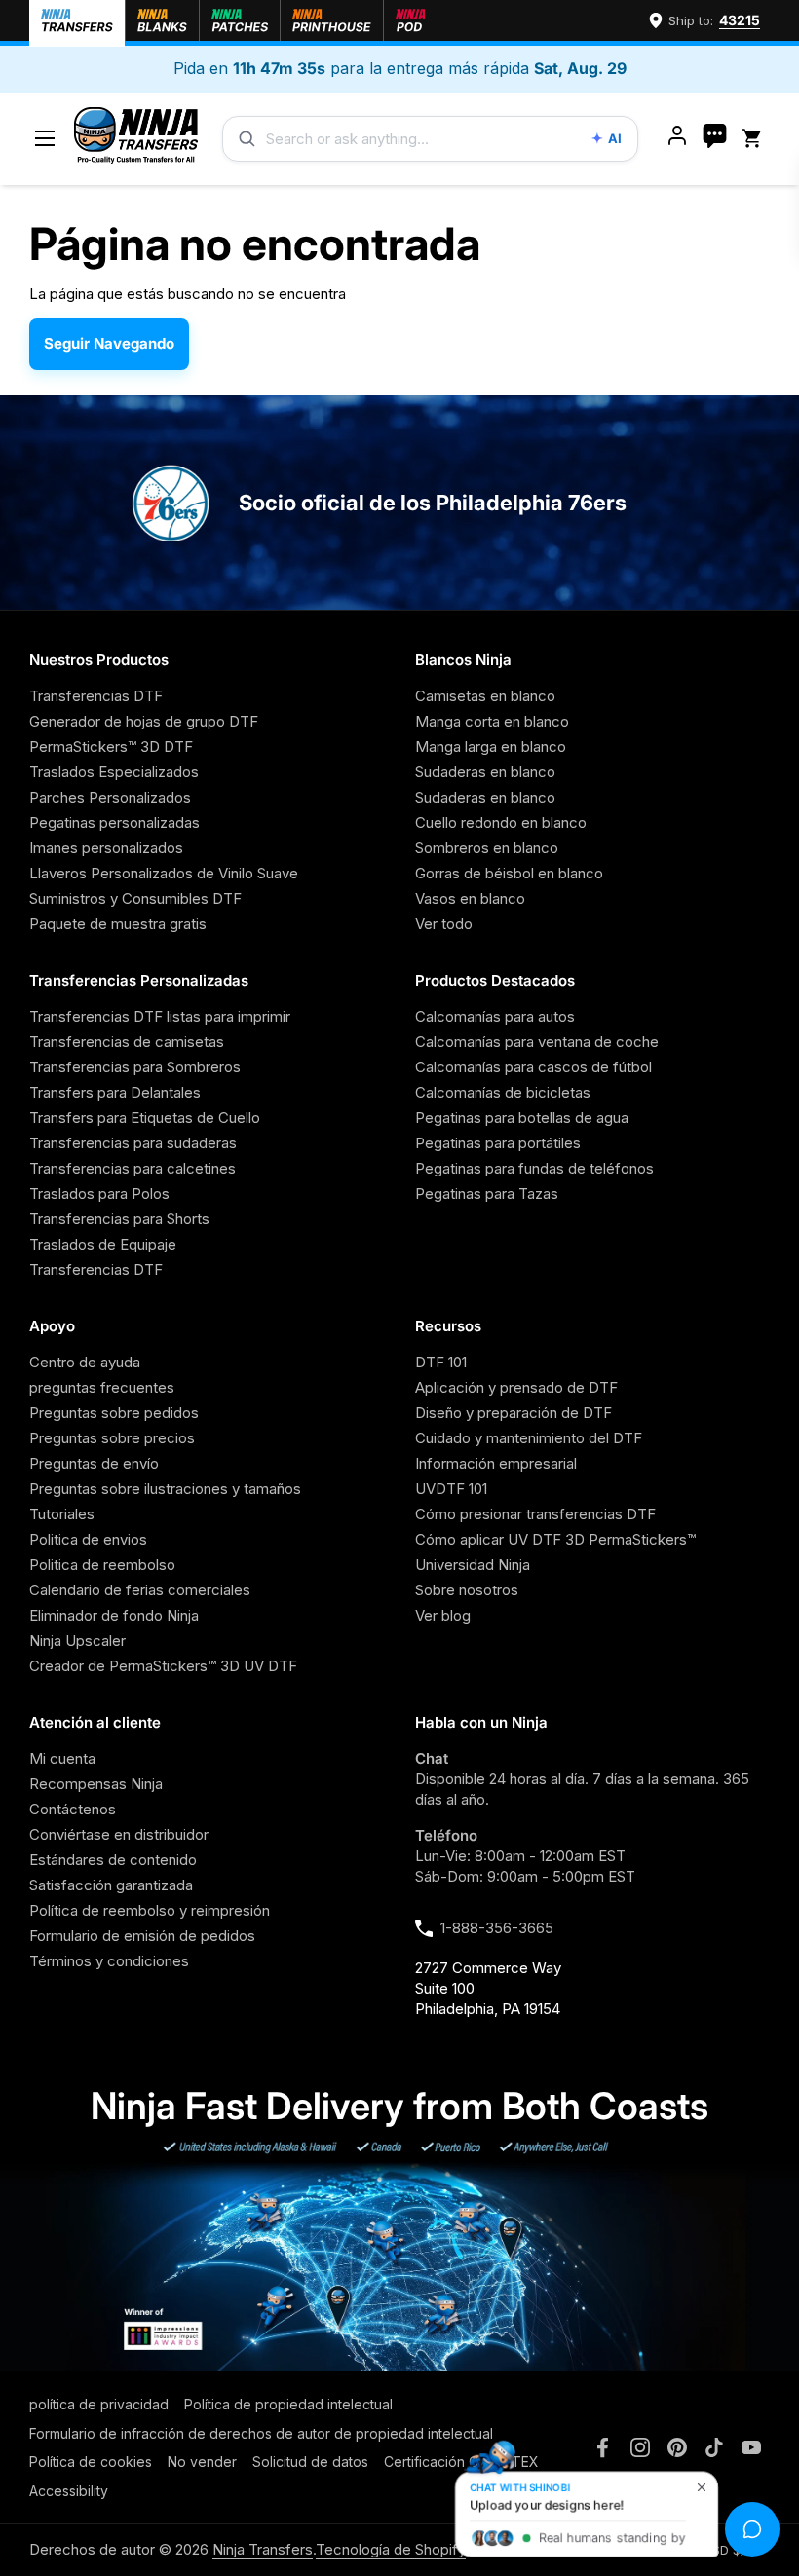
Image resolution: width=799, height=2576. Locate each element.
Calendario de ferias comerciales (140, 1590)
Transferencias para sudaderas (133, 1143)
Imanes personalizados (106, 848)
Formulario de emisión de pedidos (142, 1936)
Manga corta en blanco (492, 721)
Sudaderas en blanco (485, 772)
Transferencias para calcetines (133, 1168)
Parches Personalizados (110, 797)
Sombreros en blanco (487, 848)
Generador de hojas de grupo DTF (144, 721)
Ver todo (444, 924)
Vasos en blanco (470, 898)
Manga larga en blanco (491, 747)
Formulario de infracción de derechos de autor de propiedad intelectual (261, 2433)
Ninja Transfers (263, 2549)
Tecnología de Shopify (391, 2549)
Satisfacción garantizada (111, 1885)
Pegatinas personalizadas (114, 822)
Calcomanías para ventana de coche (537, 1042)
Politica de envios (88, 1539)
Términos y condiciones (109, 1961)
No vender (202, 2462)
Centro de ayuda (85, 1362)
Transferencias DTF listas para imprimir (160, 1016)
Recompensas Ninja (96, 1784)
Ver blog (443, 1615)
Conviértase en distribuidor (119, 1834)
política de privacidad (99, 2404)
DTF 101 (441, 1362)
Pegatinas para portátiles (498, 1143)
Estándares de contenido (113, 1860)
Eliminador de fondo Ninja (114, 1615)
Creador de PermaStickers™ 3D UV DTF (163, 1666)
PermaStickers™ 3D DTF (111, 747)
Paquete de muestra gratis (118, 924)
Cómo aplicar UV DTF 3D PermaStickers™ (555, 1539)
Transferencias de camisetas (127, 1042)
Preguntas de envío (94, 1463)
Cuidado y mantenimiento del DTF (529, 1438)
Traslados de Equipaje (103, 1244)
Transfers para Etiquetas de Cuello (145, 1118)
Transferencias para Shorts (119, 1219)
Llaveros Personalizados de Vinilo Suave (164, 873)
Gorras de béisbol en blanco (509, 873)
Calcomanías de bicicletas (503, 1092)
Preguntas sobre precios (112, 1438)
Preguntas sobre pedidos (114, 1413)
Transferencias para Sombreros (135, 1067)
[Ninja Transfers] (136, 139)
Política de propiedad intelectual (288, 2404)
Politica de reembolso (102, 1565)
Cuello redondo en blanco (501, 822)
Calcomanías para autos (495, 1016)
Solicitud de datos (310, 2462)
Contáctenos (73, 1809)
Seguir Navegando (109, 343)
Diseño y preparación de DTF (514, 1413)
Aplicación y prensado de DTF (516, 1387)
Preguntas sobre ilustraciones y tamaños (165, 1489)
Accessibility (69, 2491)
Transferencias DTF (96, 696)
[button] (755, 139)
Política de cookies (91, 2462)
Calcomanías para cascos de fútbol (533, 1067)
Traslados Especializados (114, 772)
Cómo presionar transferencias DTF (535, 1514)
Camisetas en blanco (485, 696)
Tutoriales (62, 1514)
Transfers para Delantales (115, 1092)
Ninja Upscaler (77, 1641)
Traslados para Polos (99, 1194)
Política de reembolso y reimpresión (150, 1910)
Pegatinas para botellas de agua (522, 1118)
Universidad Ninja (473, 1565)
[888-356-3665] (715, 138)
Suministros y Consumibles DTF (135, 898)
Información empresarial (496, 1463)
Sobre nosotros (467, 1590)
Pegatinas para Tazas (487, 1194)
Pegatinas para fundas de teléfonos (534, 1168)
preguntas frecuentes (102, 1387)
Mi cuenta (62, 1758)
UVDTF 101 (451, 1489)
